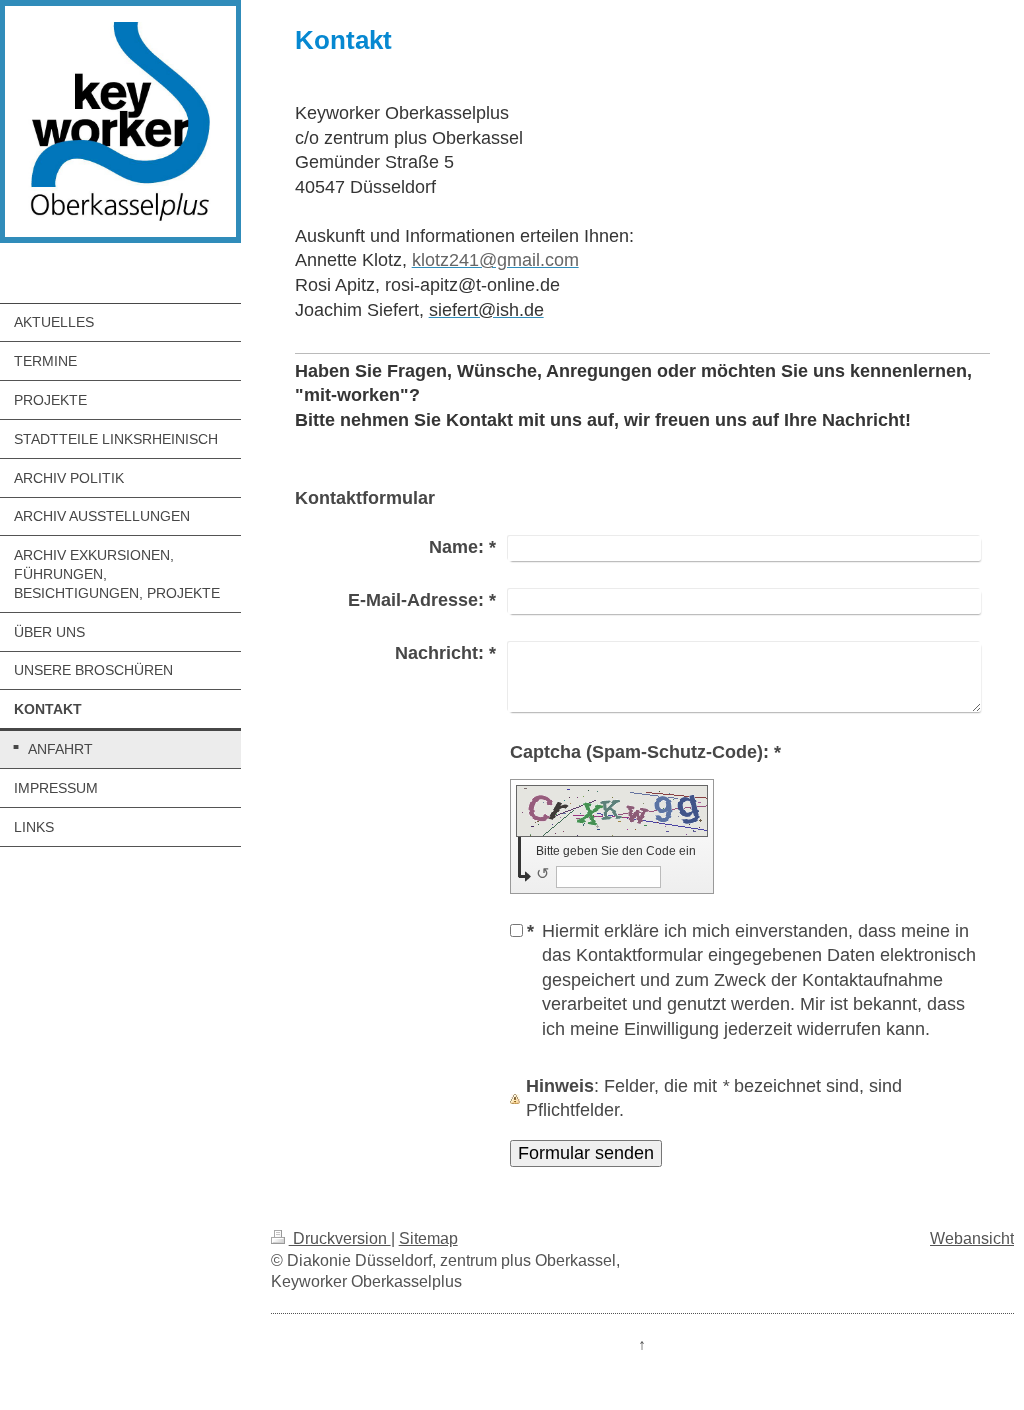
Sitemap (428, 1238)
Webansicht (972, 1238)
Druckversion (340, 1238)
